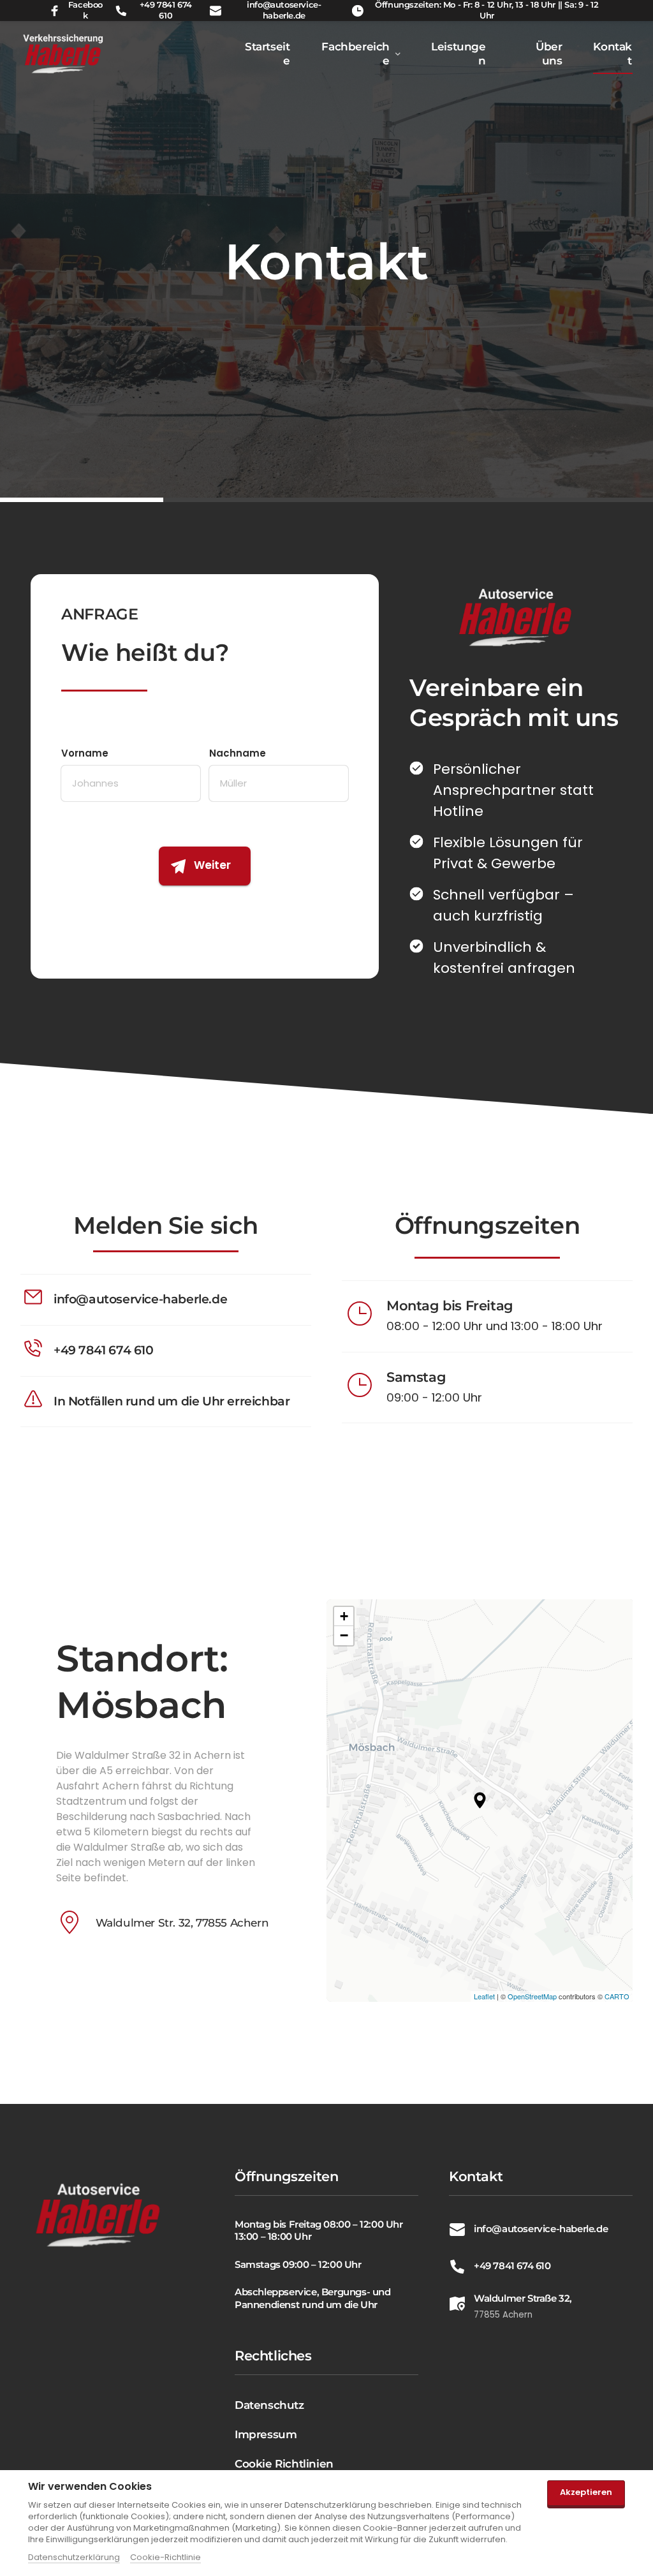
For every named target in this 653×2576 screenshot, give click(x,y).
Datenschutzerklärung (74, 2557)
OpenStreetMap (532, 1996)
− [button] (344, 1635)
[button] (480, 1800)
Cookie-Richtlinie (165, 2557)
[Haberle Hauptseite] (63, 54)
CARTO (617, 1996)
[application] (480, 1801)
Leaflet (484, 1996)
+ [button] (344, 1616)
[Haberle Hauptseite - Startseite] (99, 2215)
